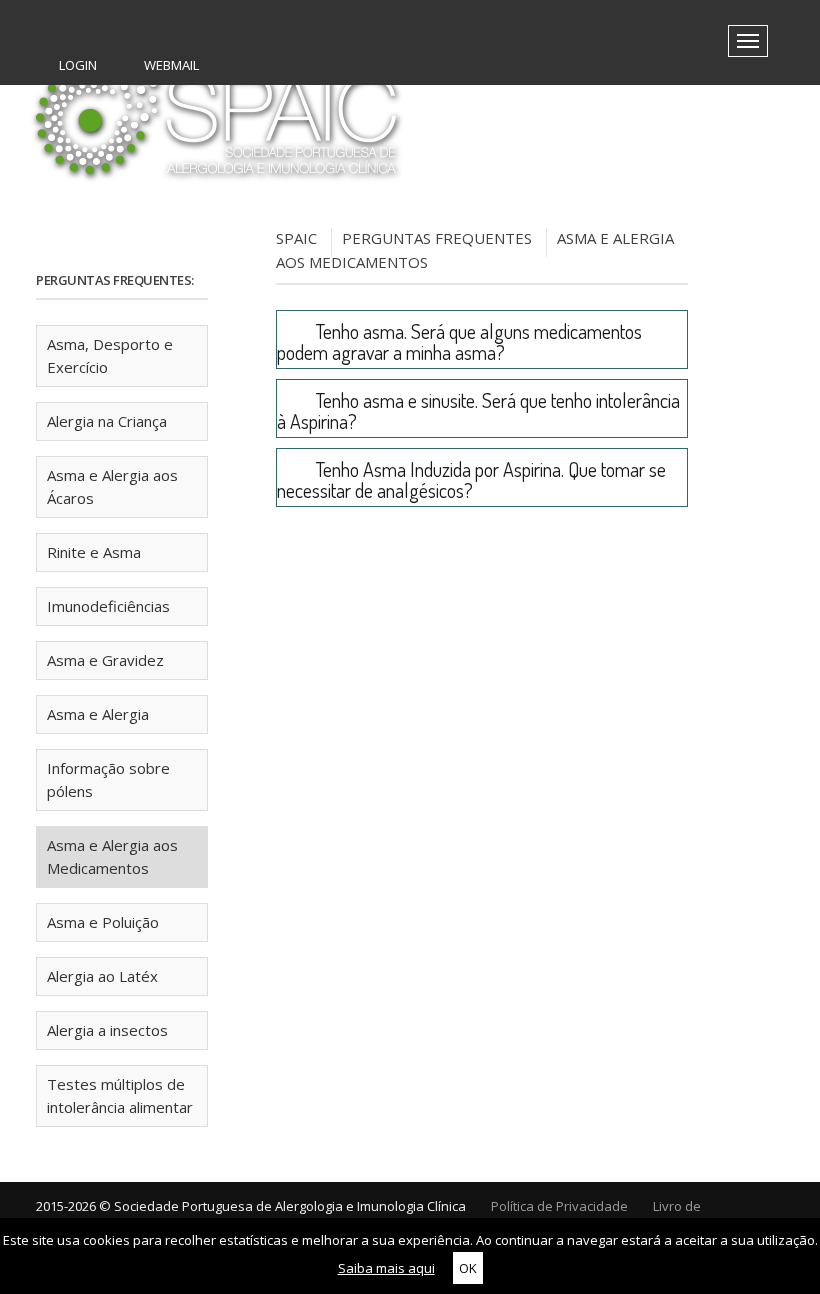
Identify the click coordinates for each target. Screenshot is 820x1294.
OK (468, 1268)
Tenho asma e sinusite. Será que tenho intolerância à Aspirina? (478, 410)
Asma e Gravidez (105, 660)
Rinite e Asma (94, 552)
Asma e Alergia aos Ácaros (112, 486)
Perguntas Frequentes (437, 238)
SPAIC (296, 238)
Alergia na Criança (107, 421)
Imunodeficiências (108, 606)
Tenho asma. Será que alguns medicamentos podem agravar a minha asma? (459, 341)
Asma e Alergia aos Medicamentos (112, 856)
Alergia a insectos (107, 1030)
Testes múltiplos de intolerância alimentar (120, 1095)
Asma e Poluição (103, 922)
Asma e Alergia (98, 714)
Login (76, 65)
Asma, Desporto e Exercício (110, 355)
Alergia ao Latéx (102, 976)
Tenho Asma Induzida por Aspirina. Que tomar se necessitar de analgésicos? (471, 479)
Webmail (170, 65)
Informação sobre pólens (108, 779)
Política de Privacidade (559, 1206)
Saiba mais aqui (386, 1268)
